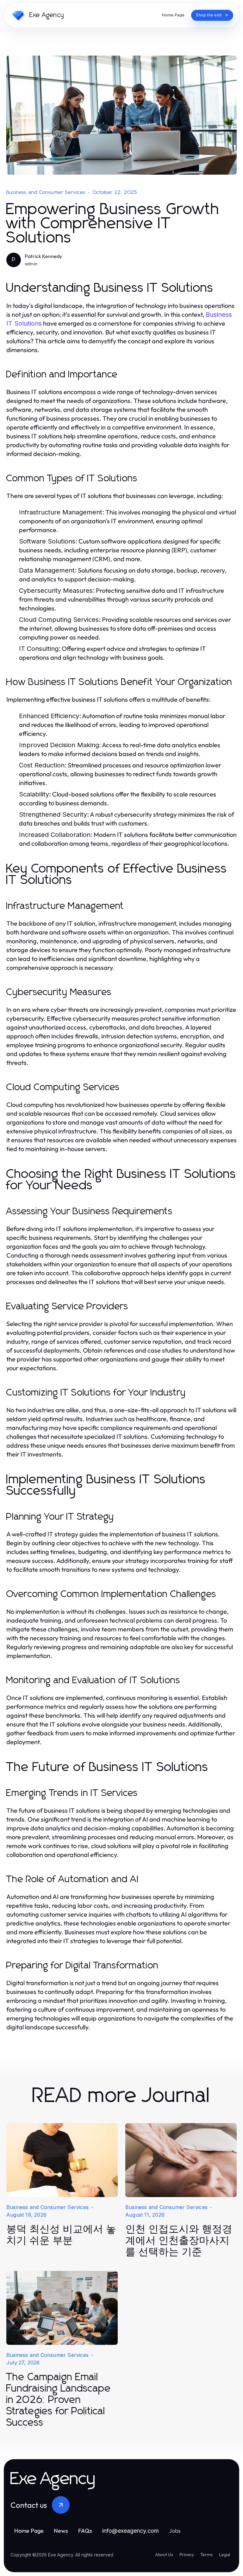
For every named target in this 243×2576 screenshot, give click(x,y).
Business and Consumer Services (46, 192)
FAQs (85, 2531)
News (61, 2531)
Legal (224, 2555)
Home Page (29, 2531)
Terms (206, 2555)
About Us (164, 2555)
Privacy (187, 2555)
